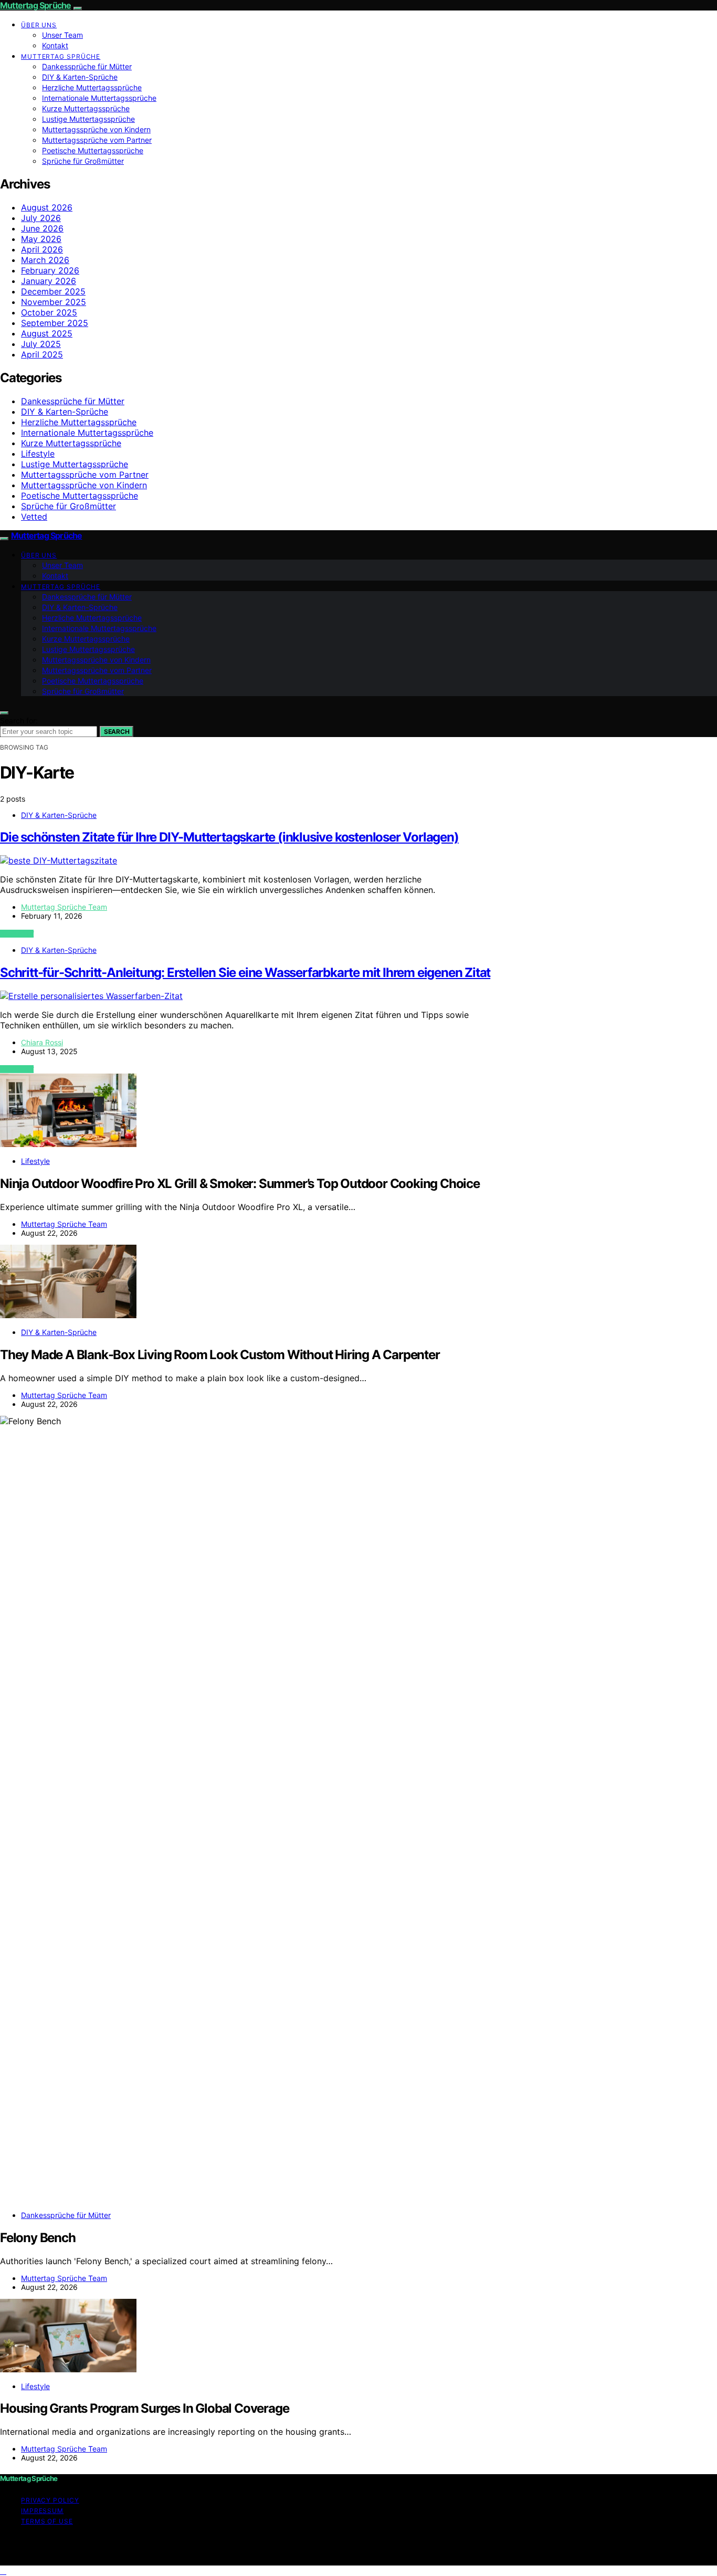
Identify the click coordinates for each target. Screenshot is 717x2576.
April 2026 (42, 249)
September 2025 (55, 323)
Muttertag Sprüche (35, 5)
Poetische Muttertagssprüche (93, 150)
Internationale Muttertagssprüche (99, 98)
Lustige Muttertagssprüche (88, 119)
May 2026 (41, 239)
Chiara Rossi (42, 1042)
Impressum (42, 2511)
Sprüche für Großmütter (83, 161)
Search (117, 732)
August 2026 (47, 207)
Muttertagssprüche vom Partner (97, 140)
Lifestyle (38, 454)
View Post (17, 934)
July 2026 (41, 218)
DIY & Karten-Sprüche (80, 77)
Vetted (34, 517)
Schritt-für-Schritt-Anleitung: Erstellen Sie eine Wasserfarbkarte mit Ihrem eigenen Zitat (245, 972)
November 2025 (54, 302)
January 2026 (49, 281)
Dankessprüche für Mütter (87, 66)
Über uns (39, 25)
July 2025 (41, 344)
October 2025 (49, 312)
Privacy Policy (50, 2500)
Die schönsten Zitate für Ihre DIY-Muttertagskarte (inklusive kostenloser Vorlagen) (229, 837)
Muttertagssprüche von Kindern (96, 129)
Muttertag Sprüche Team (64, 907)
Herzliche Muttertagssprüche (92, 87)
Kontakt (55, 45)
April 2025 (42, 354)
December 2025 (53, 291)
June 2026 (42, 228)
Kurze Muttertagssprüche (86, 108)
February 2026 (50, 270)
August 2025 (47, 333)
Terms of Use (47, 2521)
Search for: (19, 721)
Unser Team (62, 35)
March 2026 (45, 260)
